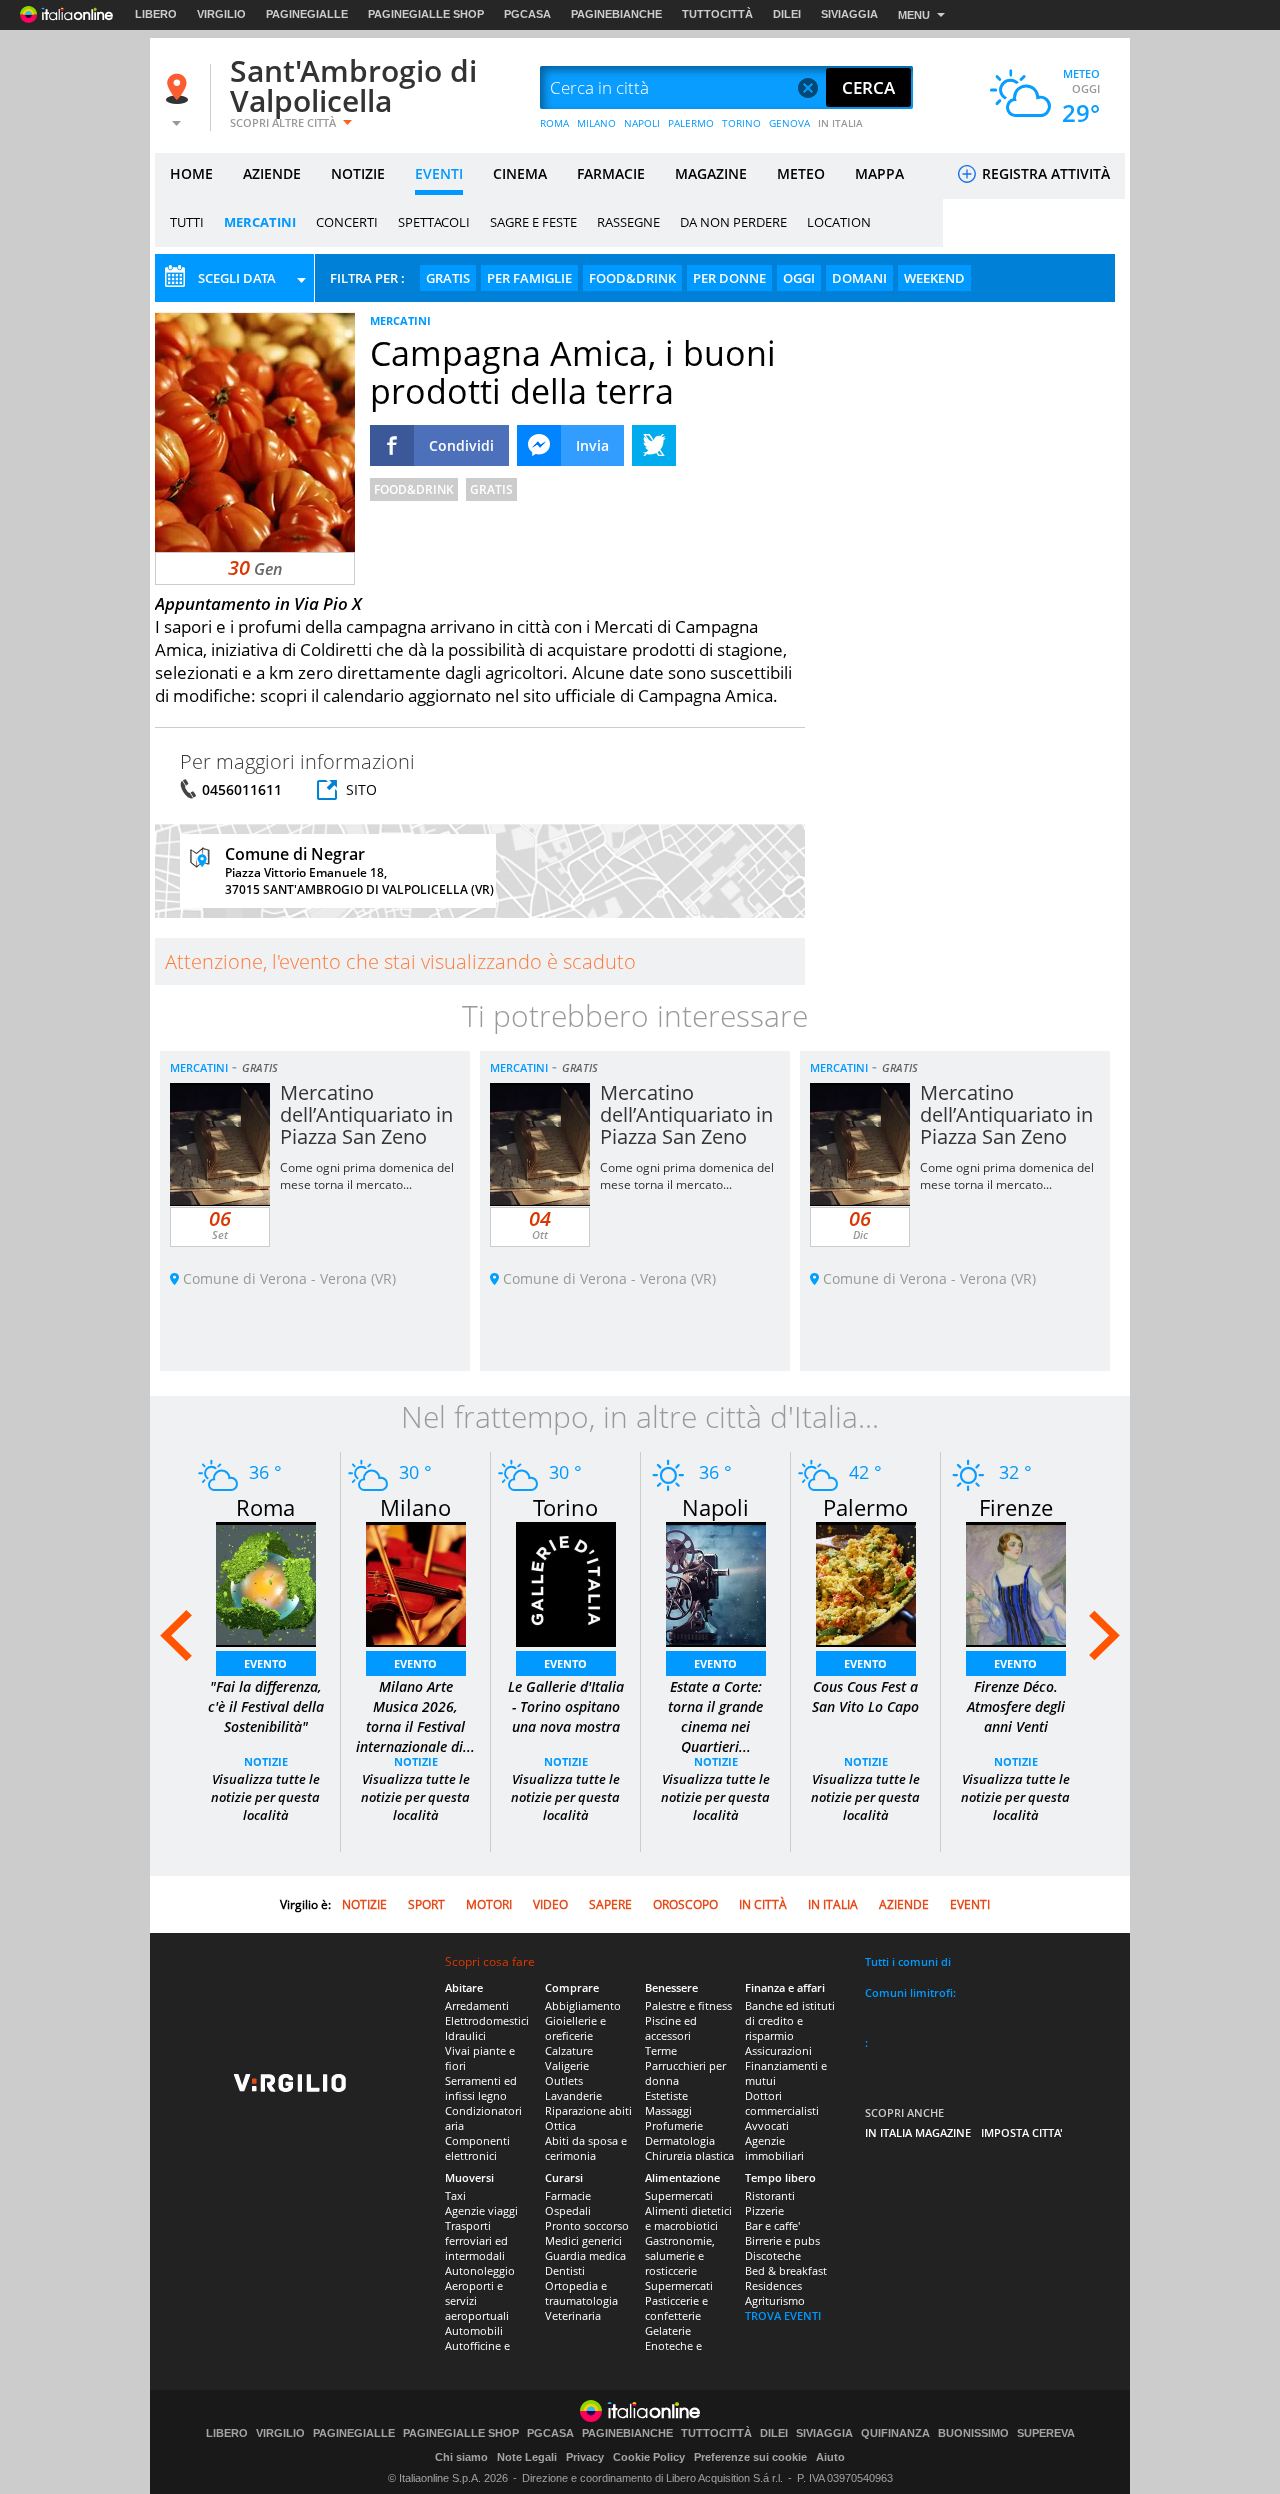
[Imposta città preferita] (180, 88)
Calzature (569, 2050)
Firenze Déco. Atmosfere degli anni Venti (1016, 1706)
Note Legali (527, 2457)
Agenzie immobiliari (774, 2148)
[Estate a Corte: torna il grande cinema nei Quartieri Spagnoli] (716, 1582)
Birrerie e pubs (782, 2240)
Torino (565, 1507)
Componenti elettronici (477, 2148)
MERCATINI (260, 222)
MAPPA (879, 173)
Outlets (564, 2080)
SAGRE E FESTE (533, 222)
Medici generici (583, 2240)
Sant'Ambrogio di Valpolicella (353, 85)
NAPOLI (642, 123)
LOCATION (839, 222)
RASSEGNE (628, 222)
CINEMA (520, 173)
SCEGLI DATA (237, 278)
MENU (914, 15)
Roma (265, 1507)
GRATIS (448, 278)
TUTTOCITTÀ (717, 14)
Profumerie (674, 2125)
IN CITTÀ (763, 1904)
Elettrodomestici (487, 2020)
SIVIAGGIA (849, 14)
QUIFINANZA (895, 2433)
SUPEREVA (1046, 2433)
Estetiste (666, 2095)
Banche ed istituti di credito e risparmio (790, 2020)
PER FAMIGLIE (529, 278)
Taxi (455, 2195)
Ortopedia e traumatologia (581, 2293)
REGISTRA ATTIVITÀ (1044, 173)
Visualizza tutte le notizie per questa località (265, 1797)
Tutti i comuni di (908, 1961)
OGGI (799, 278)
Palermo (865, 1507)
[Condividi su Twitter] (654, 445)
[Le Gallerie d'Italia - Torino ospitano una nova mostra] (566, 1582)
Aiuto (830, 2457)
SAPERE (610, 1904)
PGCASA (527, 14)
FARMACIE (611, 173)
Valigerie (567, 2065)
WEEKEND (934, 278)
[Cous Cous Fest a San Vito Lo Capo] (866, 1582)
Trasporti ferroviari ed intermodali (476, 2240)
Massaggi (668, 2110)
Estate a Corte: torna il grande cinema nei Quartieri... (715, 1716)
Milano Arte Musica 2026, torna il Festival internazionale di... (415, 1716)
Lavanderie (573, 2095)
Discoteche (773, 2255)
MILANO (596, 123)
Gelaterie (668, 2330)
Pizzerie (764, 2210)
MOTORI (489, 1904)
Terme (661, 2050)
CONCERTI (347, 222)
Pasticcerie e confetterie (676, 2308)
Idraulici (465, 2035)
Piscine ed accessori (671, 2028)
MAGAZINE (711, 173)
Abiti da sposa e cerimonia (586, 2148)
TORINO (741, 123)
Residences (773, 2285)
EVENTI (439, 173)
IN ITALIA (840, 123)
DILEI (787, 14)
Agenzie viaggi (481, 2210)
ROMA (554, 123)
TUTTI (187, 222)
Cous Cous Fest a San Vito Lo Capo (865, 1696)
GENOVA (789, 123)
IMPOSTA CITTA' (1022, 2132)
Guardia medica (585, 2255)
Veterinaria (573, 2315)
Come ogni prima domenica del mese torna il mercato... (367, 1176)
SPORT (426, 1904)
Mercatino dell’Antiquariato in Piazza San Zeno (366, 1114)
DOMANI (859, 278)
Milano (415, 1507)
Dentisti (565, 2270)
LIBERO (156, 14)
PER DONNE (729, 278)
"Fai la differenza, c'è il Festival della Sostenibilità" (266, 1706)
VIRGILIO (221, 14)
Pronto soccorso (587, 2225)
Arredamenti (477, 2005)
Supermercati (679, 2195)
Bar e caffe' (772, 2225)
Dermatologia (680, 2140)
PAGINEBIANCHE (616, 14)
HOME (191, 173)
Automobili (474, 2330)
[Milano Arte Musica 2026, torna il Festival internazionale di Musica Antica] (416, 1582)
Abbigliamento (583, 2005)
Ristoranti (770, 2195)
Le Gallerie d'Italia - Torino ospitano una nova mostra (566, 1706)
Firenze (1016, 1507)
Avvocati (767, 2125)
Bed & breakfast (786, 2270)
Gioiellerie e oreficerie (575, 2028)
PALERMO (691, 123)
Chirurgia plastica (689, 2155)
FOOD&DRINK (632, 278)
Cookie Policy (649, 2457)
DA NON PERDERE (733, 222)
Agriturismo (775, 2300)
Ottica (560, 2125)
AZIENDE (272, 173)
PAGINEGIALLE (307, 14)
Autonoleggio (480, 2270)
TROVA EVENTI (783, 2315)
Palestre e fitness (688, 2005)
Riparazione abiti (588, 2110)
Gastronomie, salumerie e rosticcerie (680, 2255)
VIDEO (550, 1904)
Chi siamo (461, 2457)
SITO (361, 789)
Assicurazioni (778, 2050)
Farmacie (568, 2195)
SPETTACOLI (434, 222)
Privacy (585, 2457)
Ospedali (568, 2210)
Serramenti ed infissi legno (481, 2088)
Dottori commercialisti (782, 2103)
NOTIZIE (358, 173)
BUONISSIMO (973, 2433)
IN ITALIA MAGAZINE (918, 2132)
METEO (801, 173)
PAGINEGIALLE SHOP (426, 14)
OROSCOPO (685, 1904)
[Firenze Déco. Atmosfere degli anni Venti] (1016, 1582)
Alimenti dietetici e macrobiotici (688, 2218)
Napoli (715, 1507)
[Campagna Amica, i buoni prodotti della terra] (255, 431)
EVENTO (265, 1663)
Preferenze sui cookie (750, 2457)
